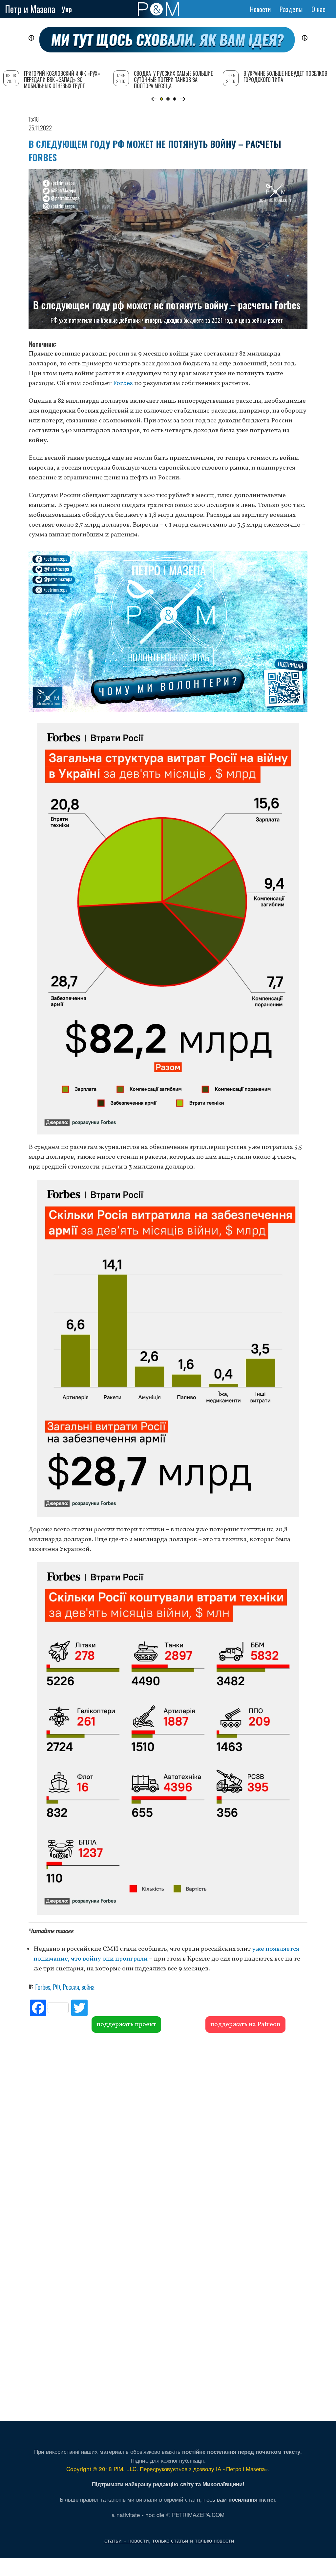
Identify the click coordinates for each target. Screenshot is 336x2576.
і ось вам (239, 2499)
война (88, 1987)
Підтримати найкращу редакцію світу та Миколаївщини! (168, 2484)
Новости (260, 9)
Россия (71, 1987)
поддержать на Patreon (245, 2024)
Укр (67, 9)
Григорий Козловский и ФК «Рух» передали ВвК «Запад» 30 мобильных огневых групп (62, 80)
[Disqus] (168, 2132)
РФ (56, 1987)
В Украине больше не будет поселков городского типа (285, 77)
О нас (318, 9)
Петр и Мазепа (30, 9)
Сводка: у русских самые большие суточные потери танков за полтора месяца (173, 80)
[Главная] (158, 9)
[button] (154, 99)
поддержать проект (126, 2024)
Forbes (123, 383)
